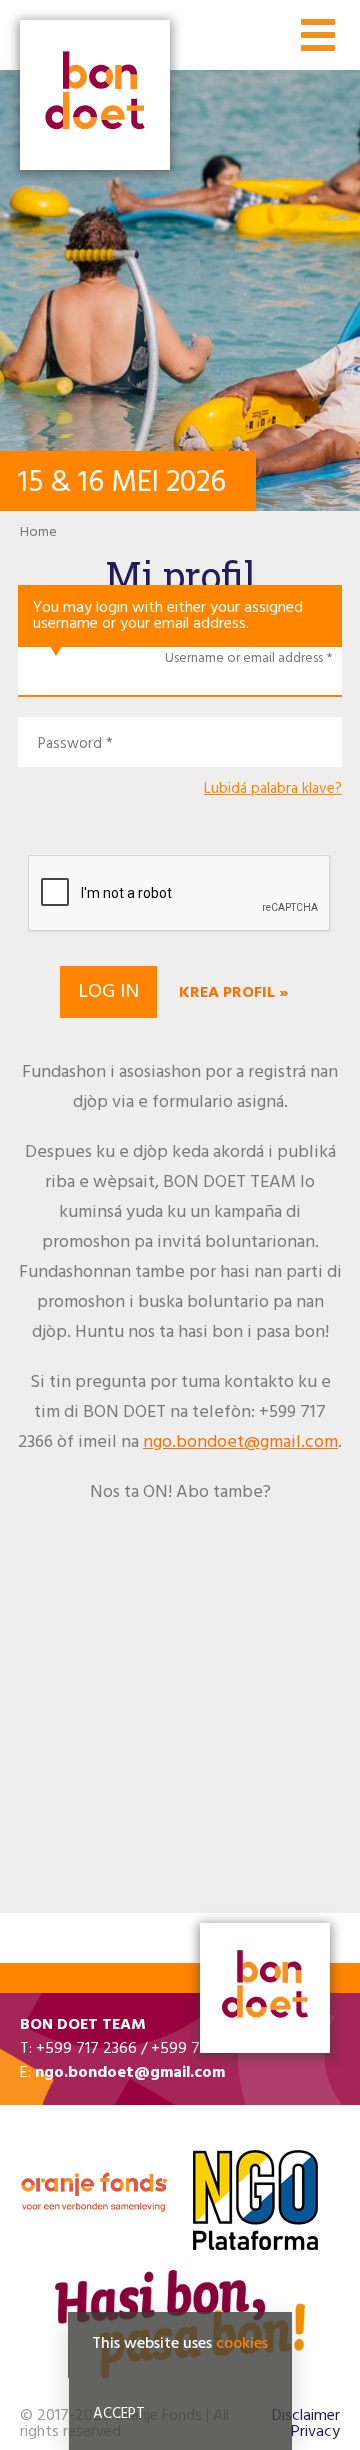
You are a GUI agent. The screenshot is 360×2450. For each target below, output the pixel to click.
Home (38, 532)
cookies (242, 2344)
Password (70, 744)
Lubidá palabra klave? (273, 789)
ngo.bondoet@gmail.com (240, 1442)
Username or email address (244, 659)
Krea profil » (233, 993)
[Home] (95, 97)
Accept (119, 2414)
